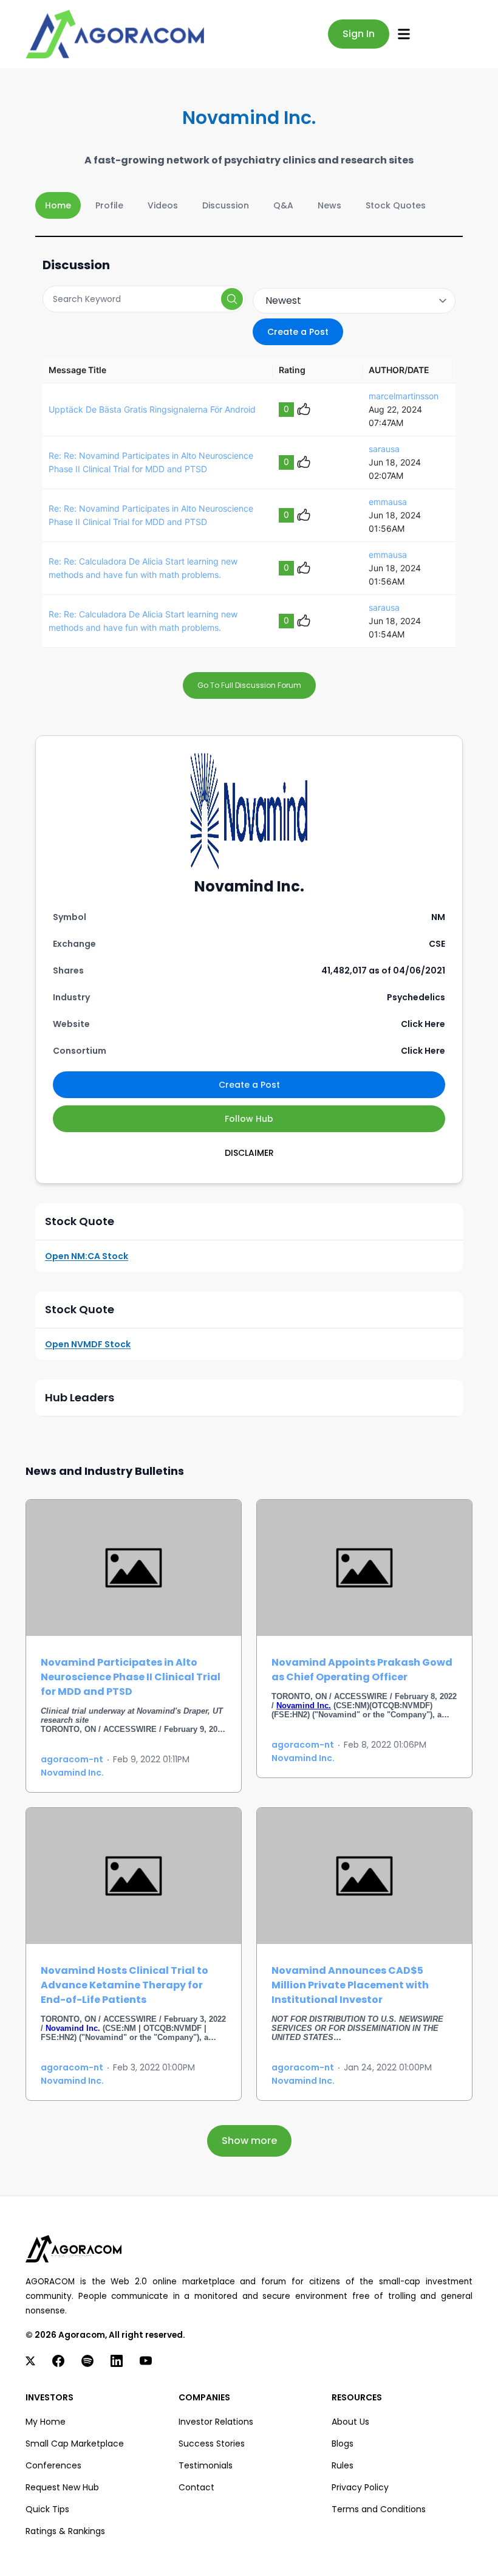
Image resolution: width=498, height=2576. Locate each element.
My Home (46, 2422)
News (329, 205)
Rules (343, 2465)
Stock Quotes (396, 205)
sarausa (384, 449)
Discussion (226, 205)
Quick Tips (47, 2509)
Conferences (53, 2465)
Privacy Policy (360, 2487)
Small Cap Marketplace (75, 2444)
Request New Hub (62, 2487)
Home (58, 205)
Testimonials (206, 2465)
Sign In (359, 34)
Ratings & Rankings (65, 2531)
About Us (350, 2422)
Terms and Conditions (379, 2509)
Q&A (283, 205)
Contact (196, 2487)
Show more (249, 2141)
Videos (163, 205)
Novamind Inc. (72, 1773)
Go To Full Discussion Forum (249, 685)
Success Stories (212, 2444)
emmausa (388, 502)
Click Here (423, 1024)
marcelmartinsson (404, 396)
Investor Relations (216, 2422)
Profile (109, 205)
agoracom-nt (72, 1759)
